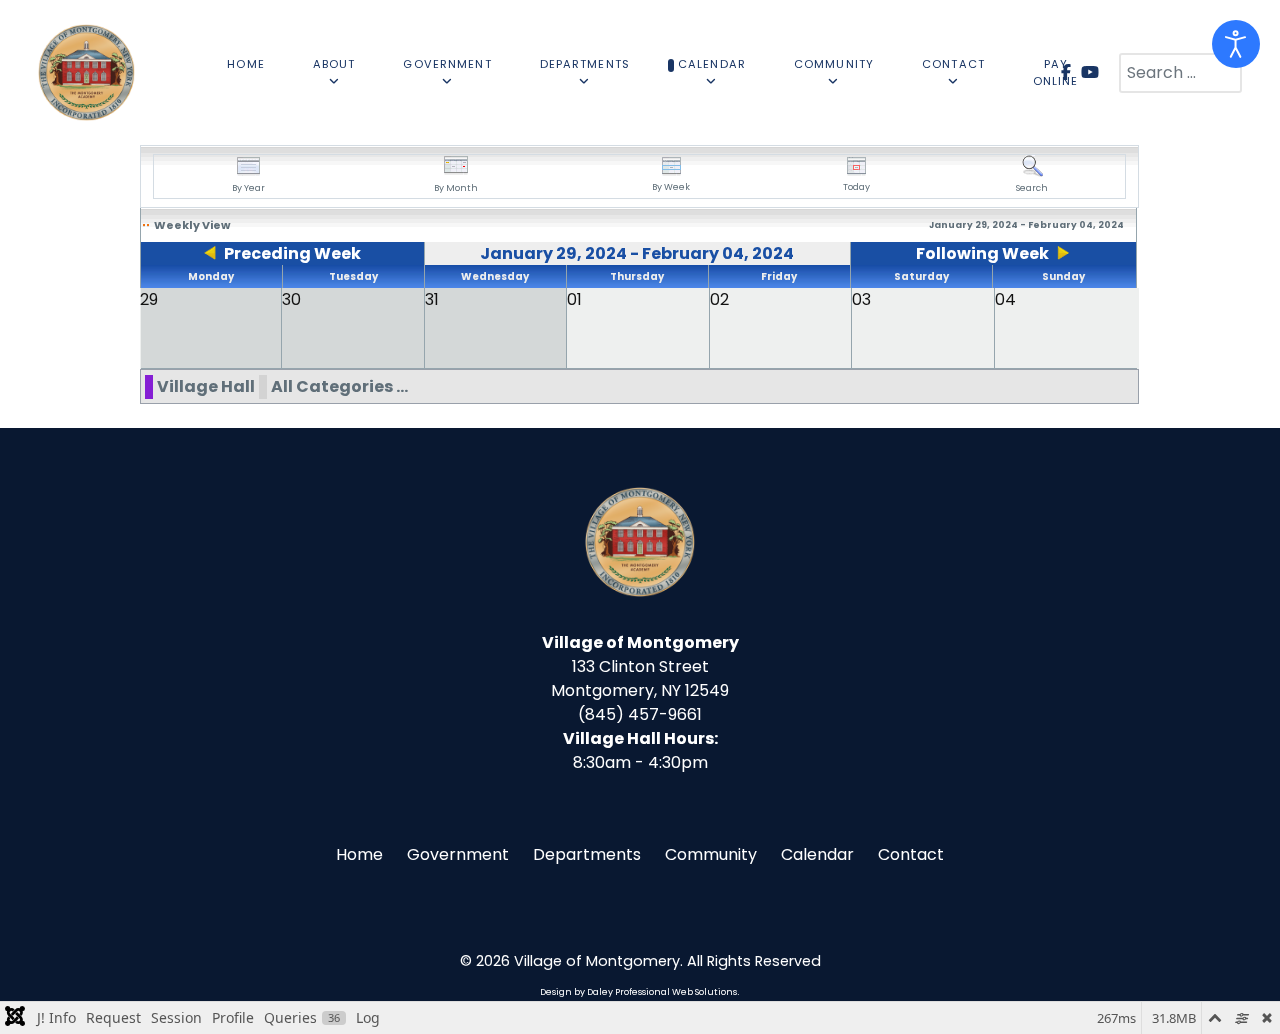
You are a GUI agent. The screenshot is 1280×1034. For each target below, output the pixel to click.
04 (1005, 299)
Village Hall (206, 386)
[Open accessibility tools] (1236, 44)
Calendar (817, 854)
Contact (911, 854)
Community (711, 854)
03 (861, 299)
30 (291, 299)
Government (458, 854)
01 (574, 299)
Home (359, 854)
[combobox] (1180, 73)
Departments (587, 854)
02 (719, 299)
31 (432, 299)
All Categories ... (339, 386)
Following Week (982, 253)
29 (149, 299)
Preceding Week (292, 253)
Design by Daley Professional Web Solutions (638, 992)
